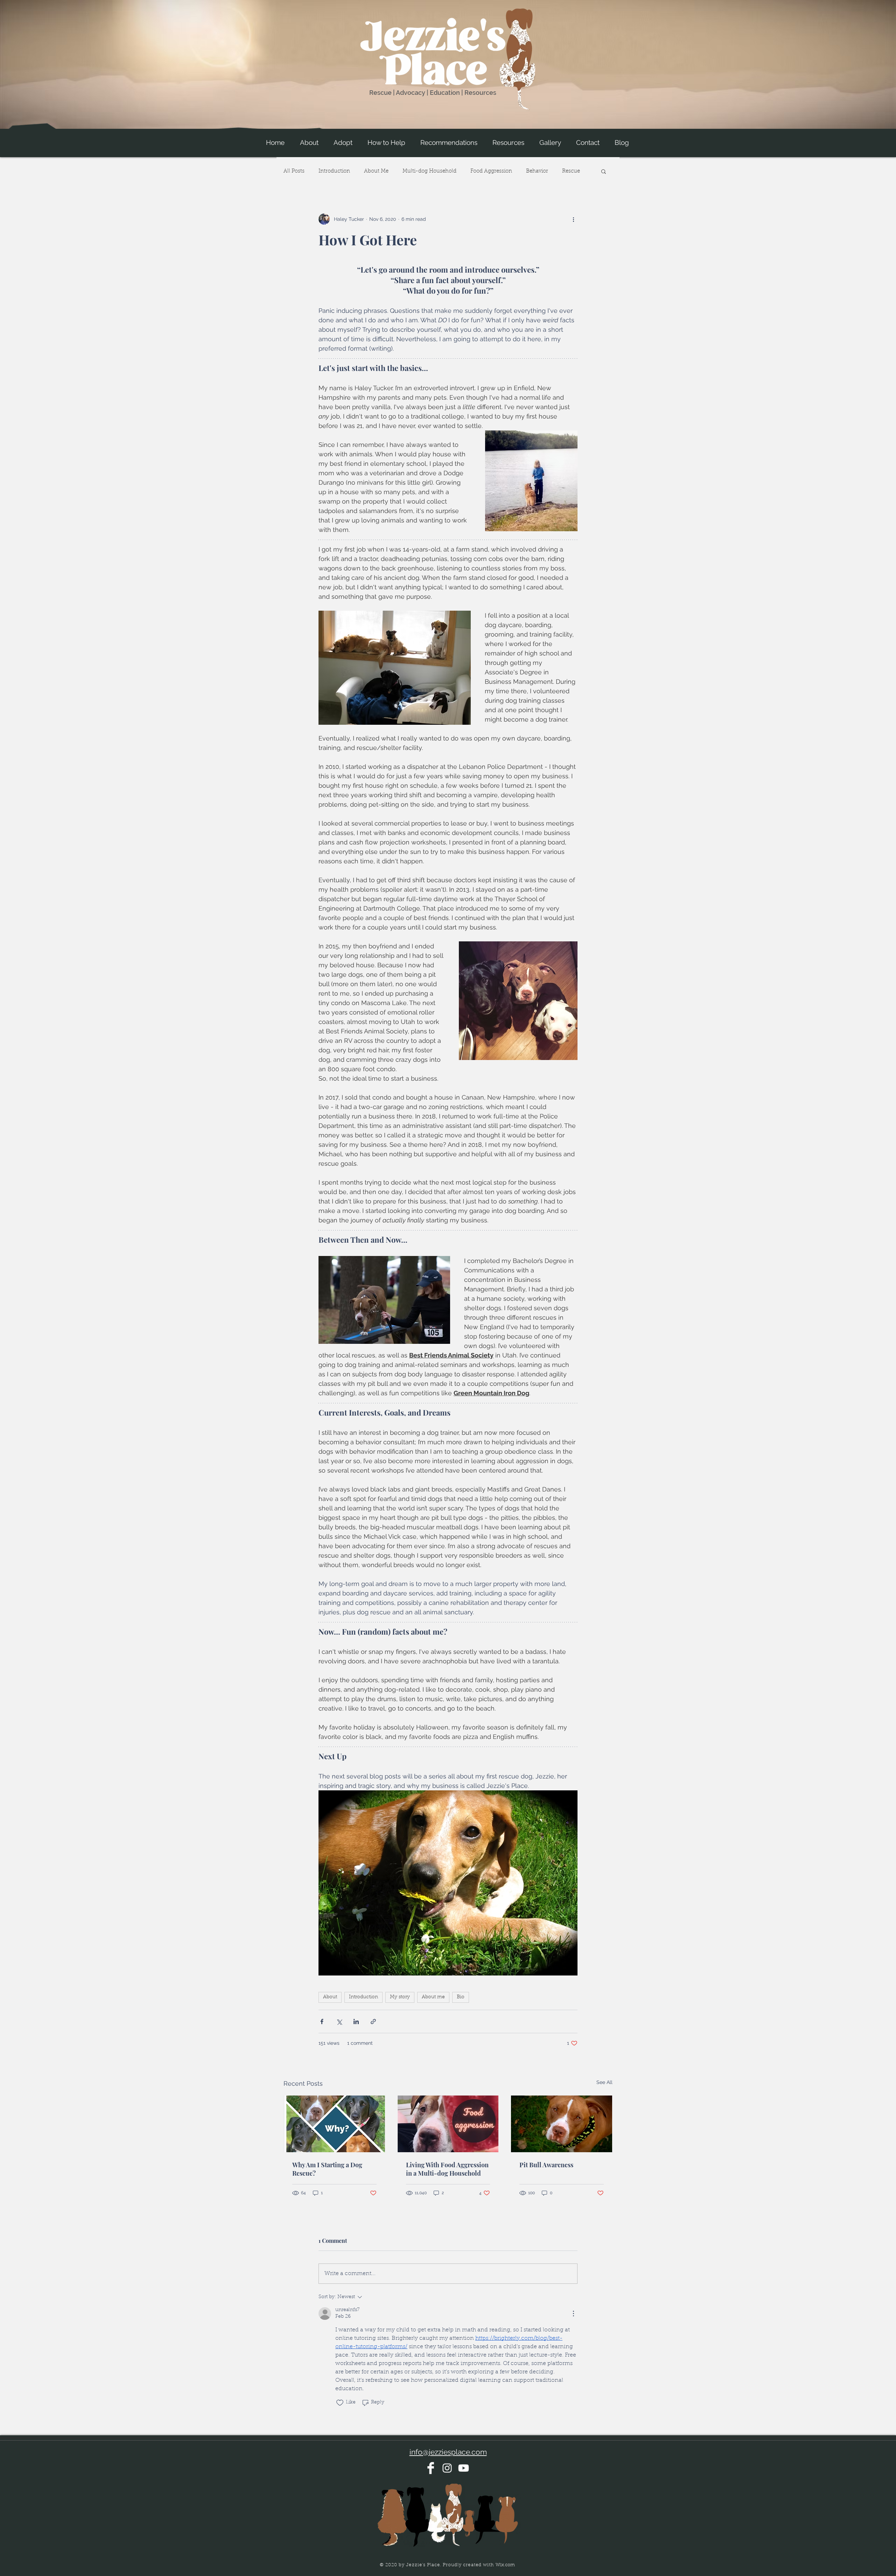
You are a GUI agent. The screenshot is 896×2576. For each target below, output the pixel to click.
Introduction (334, 171)
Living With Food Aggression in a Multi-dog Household (447, 2169)
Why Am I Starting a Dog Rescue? (327, 2169)
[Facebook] (431, 2468)
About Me (376, 171)
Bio (461, 1997)
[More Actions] (573, 2314)
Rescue (571, 171)
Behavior (537, 171)
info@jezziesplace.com (448, 2452)
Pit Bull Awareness (546, 2165)
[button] (309, 143)
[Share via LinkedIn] (356, 2022)
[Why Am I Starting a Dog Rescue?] (334, 2124)
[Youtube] (464, 2468)
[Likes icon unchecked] (340, 2403)
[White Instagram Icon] (447, 2468)
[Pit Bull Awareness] (562, 2124)
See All (604, 2082)
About (330, 1997)
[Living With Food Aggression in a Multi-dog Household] (448, 2124)
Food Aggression (491, 171)
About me (433, 1997)
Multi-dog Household (429, 171)
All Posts (294, 171)
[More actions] (573, 219)
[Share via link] (373, 2022)
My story (400, 1997)
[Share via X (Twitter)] (339, 2022)
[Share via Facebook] (322, 2022)
